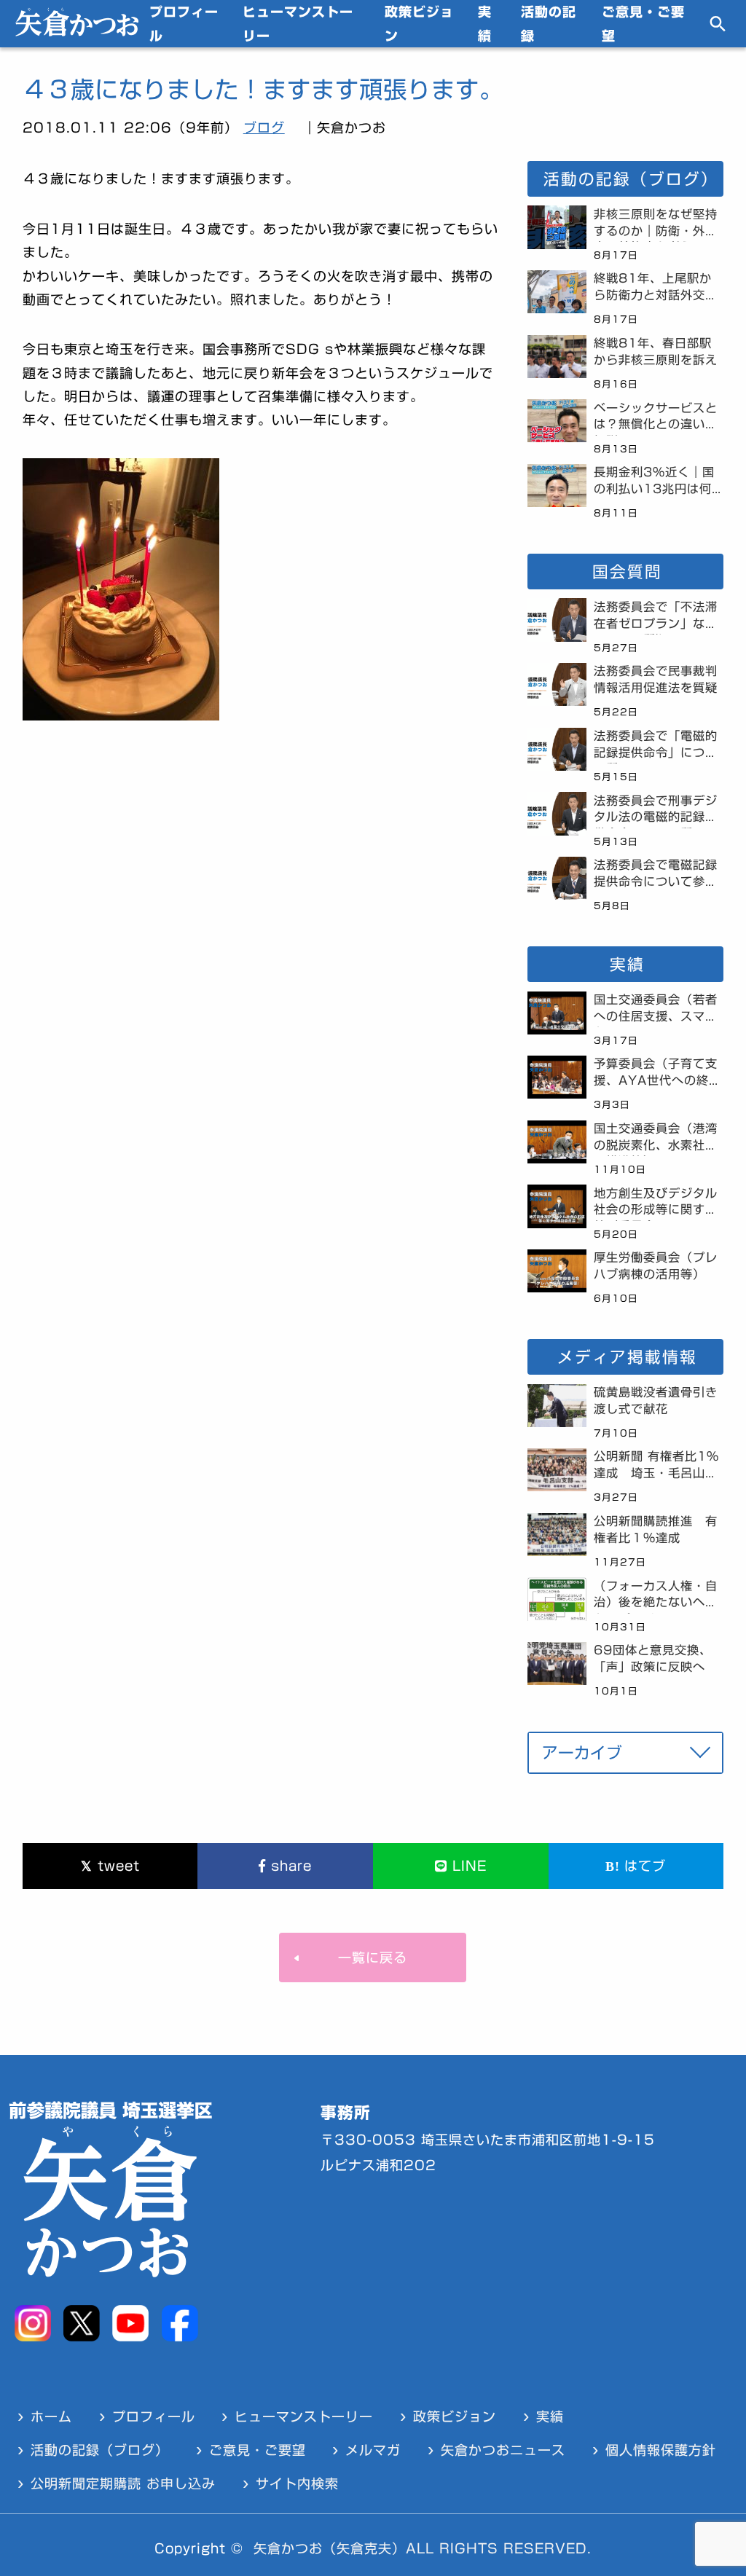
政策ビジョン (419, 23)
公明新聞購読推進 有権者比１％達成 (656, 1529)
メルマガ (373, 2450)
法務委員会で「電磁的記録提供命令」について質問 (656, 747)
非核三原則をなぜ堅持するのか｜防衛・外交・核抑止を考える (656, 225)
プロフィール (184, 23)
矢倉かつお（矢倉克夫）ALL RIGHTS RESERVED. (423, 2548)
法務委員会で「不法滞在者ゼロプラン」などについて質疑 (656, 618)
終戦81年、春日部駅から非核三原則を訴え (656, 352)
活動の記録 (549, 23)
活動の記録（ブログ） (100, 2450)
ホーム (51, 2416)
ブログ (264, 127)
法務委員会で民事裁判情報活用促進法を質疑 (656, 679)
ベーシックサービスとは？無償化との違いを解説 (656, 419)
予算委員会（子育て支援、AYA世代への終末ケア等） (657, 1075)
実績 (485, 23)
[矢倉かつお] (77, 31)
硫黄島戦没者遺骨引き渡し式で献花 (656, 1401)
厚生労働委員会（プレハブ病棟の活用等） (656, 1266)
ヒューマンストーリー (298, 23)
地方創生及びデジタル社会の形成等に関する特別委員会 (656, 1204)
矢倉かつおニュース (503, 2450)
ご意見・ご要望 (643, 23)
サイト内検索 (297, 2483)
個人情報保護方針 (661, 2450)
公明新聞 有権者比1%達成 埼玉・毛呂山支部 (656, 1467)
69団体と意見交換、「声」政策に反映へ (653, 1658)
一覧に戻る (373, 1957)
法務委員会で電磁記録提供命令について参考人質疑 (656, 876)
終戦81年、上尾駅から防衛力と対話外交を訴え (656, 289)
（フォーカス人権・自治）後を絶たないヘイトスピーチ (656, 1597)
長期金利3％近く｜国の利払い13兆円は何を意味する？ (654, 483)
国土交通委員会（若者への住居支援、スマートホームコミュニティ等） (656, 1010)
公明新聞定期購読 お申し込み (123, 2483)
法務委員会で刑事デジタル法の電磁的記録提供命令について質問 (656, 812)
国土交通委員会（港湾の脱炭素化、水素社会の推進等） (656, 1139)
